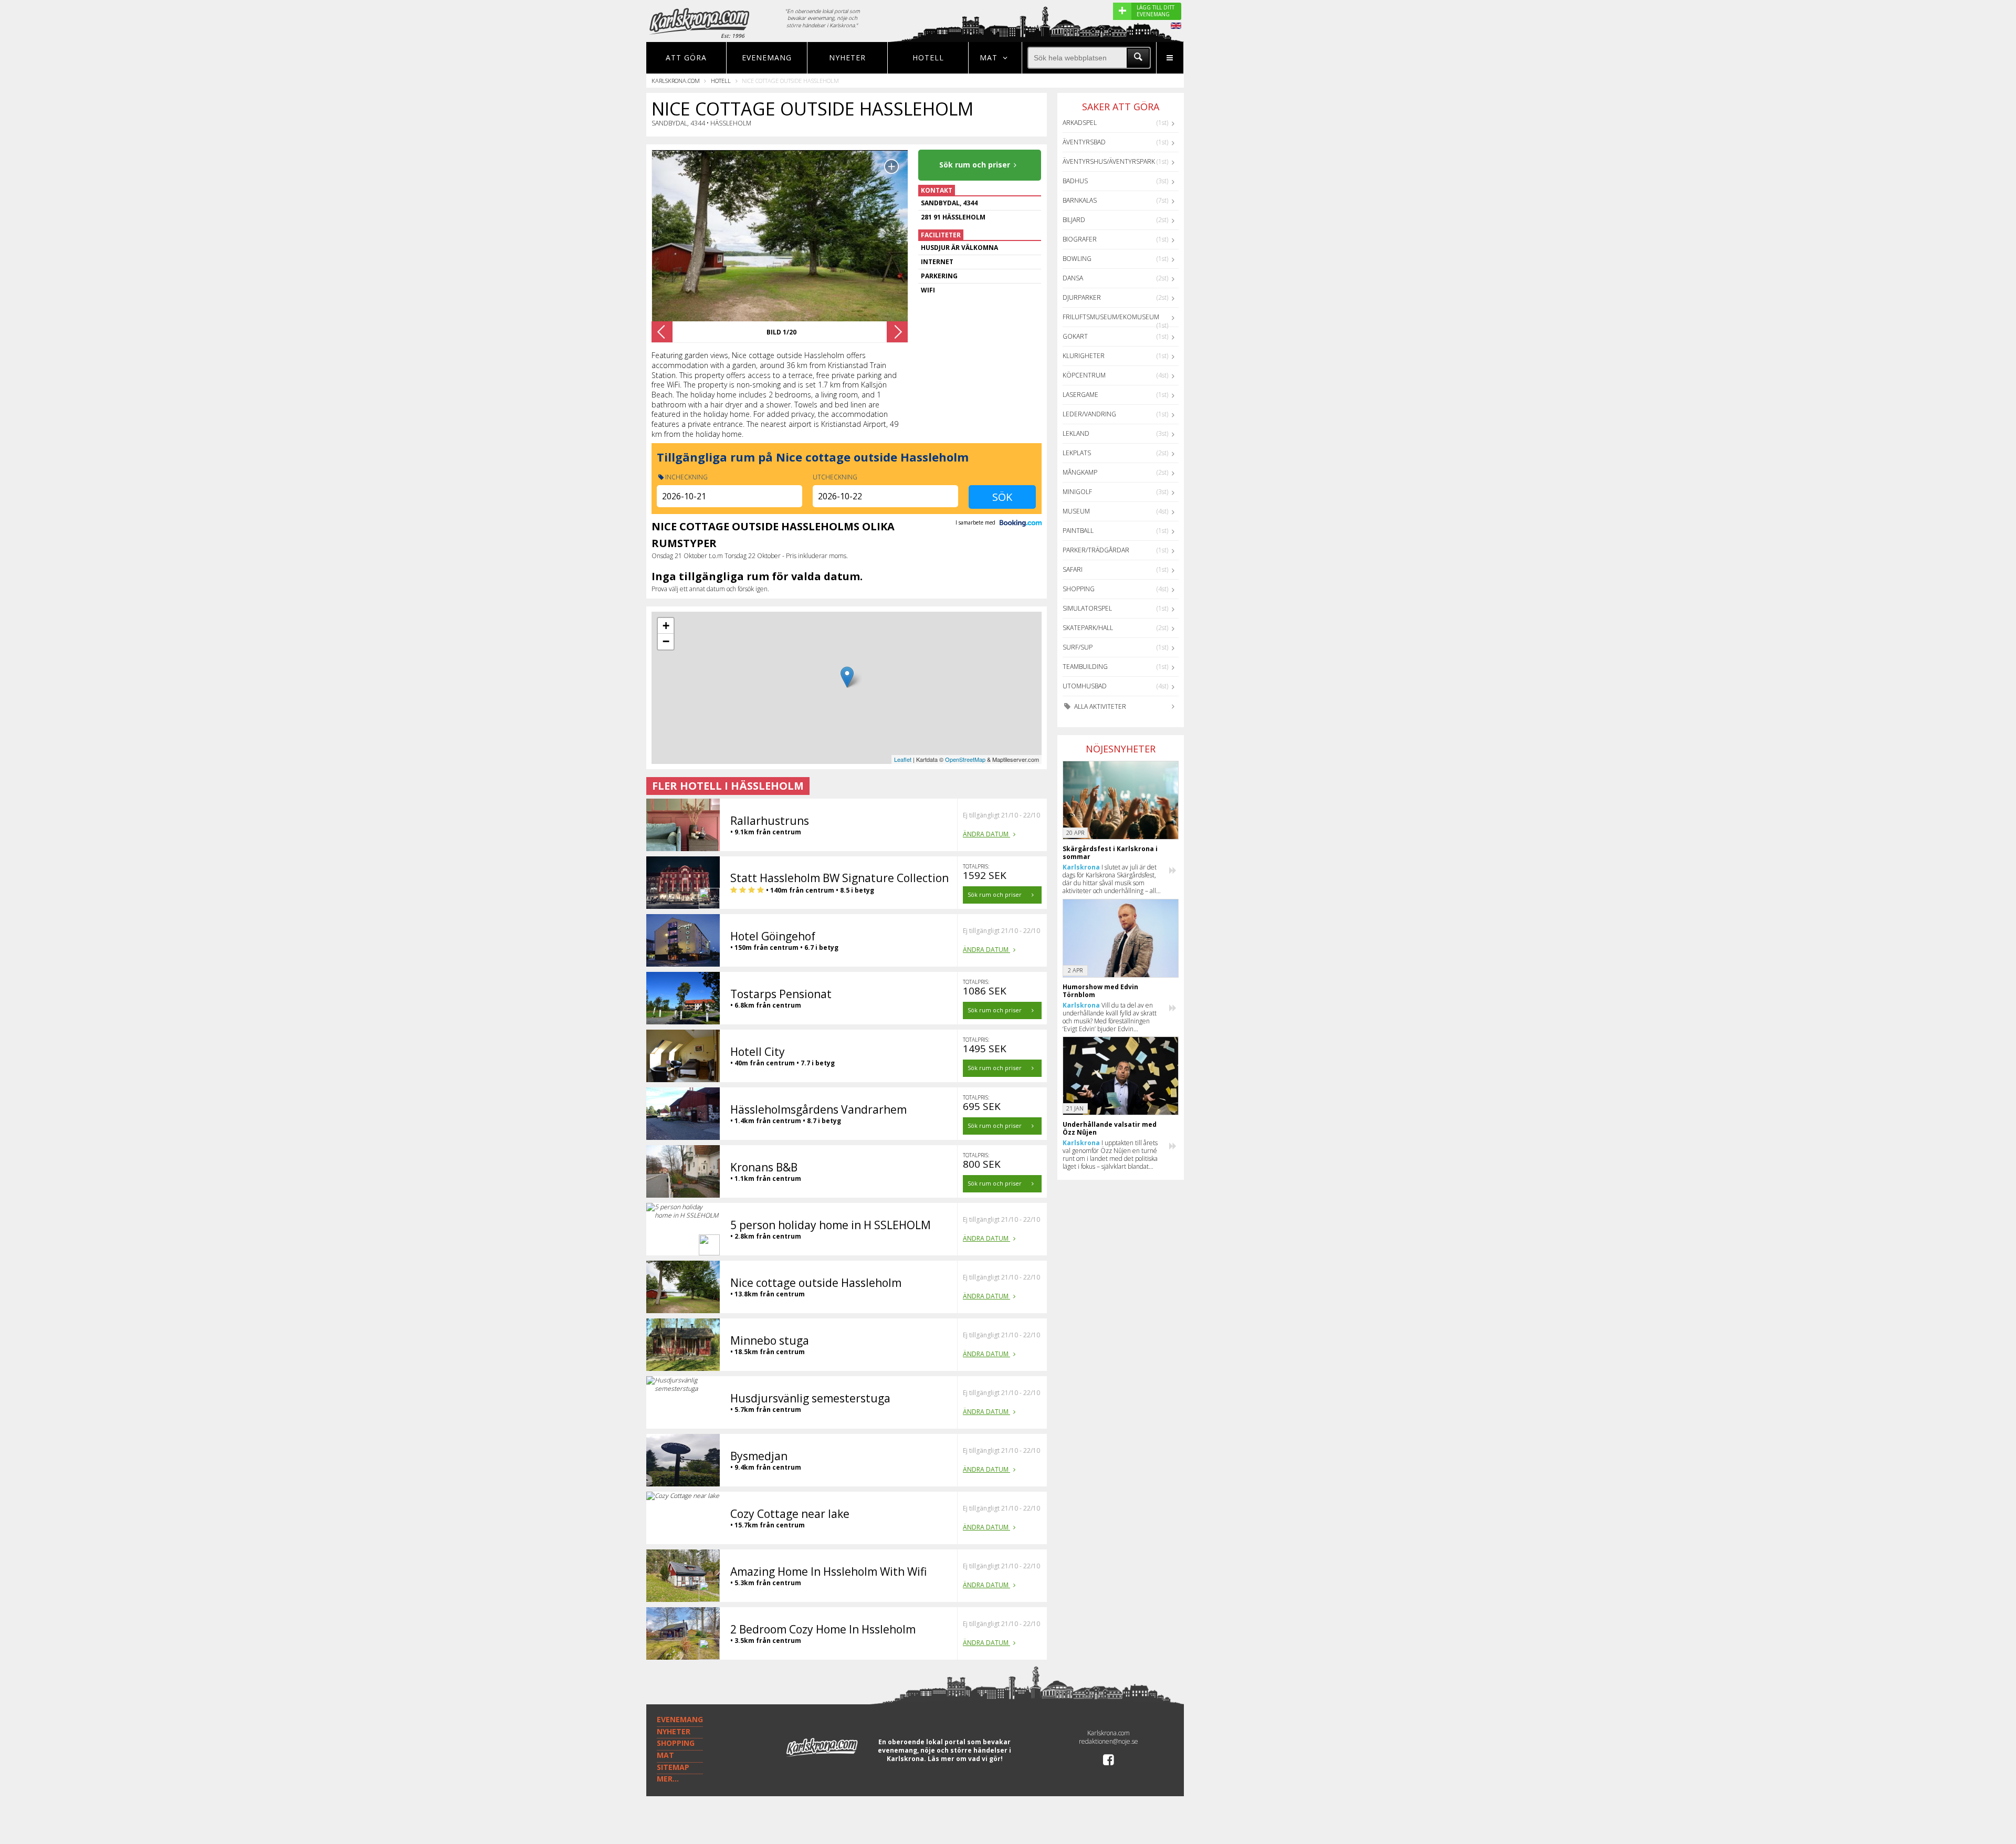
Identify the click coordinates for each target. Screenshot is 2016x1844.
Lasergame (1080, 395)
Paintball (1078, 531)
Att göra (686, 57)
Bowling (1077, 259)
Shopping (1079, 589)
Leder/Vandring (1089, 414)
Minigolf (1077, 492)
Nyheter (847, 57)
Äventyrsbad (1084, 142)
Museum (1076, 511)
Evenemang (767, 57)
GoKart (1075, 336)
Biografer (1080, 239)
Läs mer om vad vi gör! (965, 1759)
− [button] (666, 641)
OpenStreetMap (965, 759)
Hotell (928, 57)
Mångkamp (1080, 472)
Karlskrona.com (676, 81)
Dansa (1073, 278)
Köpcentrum (1084, 375)
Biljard (1074, 220)
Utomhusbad (1085, 686)
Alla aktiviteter (1099, 706)
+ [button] (666, 626)
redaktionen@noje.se (1109, 1741)
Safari (1073, 569)
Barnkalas (1080, 200)
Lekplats (1077, 453)
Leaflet (903, 759)
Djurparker (1082, 297)
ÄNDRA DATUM (986, 834)
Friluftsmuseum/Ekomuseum (1111, 317)
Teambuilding (1085, 667)
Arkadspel (1080, 123)
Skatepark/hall (1088, 628)
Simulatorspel (1087, 608)
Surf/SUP (1078, 647)
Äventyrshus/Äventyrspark (1109, 161)
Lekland (1076, 433)
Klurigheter (1084, 356)
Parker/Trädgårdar (1096, 550)
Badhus (1075, 181)
